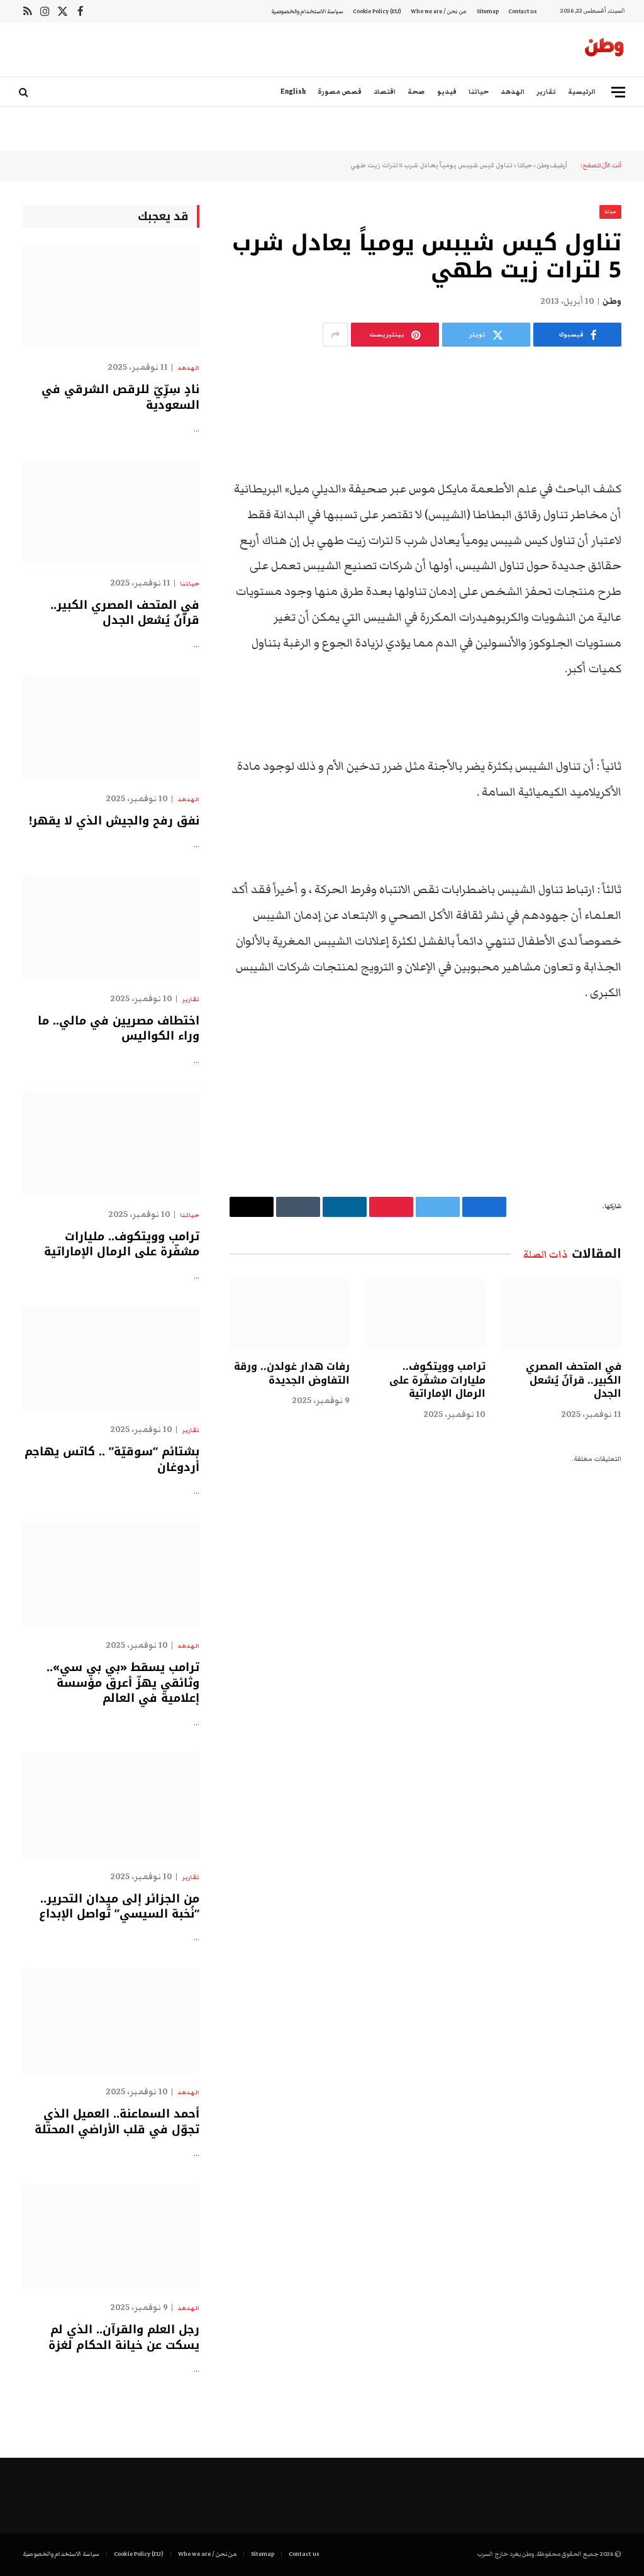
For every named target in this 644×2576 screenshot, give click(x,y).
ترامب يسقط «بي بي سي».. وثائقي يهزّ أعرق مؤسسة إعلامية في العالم (123, 1683)
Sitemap (488, 11)
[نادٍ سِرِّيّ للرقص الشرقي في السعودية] (111, 297)
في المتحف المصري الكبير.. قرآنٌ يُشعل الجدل (574, 1380)
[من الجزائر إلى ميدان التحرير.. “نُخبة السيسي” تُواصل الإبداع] (111, 1805)
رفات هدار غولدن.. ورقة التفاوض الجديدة (291, 1374)
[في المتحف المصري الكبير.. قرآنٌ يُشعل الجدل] (562, 1314)
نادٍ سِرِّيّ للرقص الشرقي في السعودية (120, 397)
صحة (416, 92)
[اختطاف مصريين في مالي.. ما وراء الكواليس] (111, 927)
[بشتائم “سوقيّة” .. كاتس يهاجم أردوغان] (111, 1359)
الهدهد (513, 92)
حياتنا (479, 92)
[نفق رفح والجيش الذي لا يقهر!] (111, 727)
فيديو (447, 92)
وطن (612, 301)
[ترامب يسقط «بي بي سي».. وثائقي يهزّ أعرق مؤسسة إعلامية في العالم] (111, 1574)
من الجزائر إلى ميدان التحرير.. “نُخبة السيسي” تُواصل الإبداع (119, 1907)
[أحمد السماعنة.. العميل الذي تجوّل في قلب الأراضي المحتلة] (111, 2021)
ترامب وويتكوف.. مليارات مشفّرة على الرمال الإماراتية (437, 1380)
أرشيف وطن (552, 165)
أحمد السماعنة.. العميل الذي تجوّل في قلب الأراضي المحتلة (117, 2122)
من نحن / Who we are (439, 11)
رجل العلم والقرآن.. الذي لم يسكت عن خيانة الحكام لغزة (124, 2337)
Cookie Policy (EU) (377, 11)
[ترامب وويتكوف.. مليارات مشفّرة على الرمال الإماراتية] (426, 1314)
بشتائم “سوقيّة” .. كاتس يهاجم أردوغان (112, 1459)
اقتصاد (385, 92)
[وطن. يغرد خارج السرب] (604, 50)
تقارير (546, 92)
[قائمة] (618, 92)
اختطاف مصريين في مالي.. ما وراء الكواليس (119, 1029)
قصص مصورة (340, 92)
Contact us (522, 11)
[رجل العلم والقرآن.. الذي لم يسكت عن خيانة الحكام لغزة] (111, 2237)
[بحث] (25, 92)
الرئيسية (582, 92)
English (293, 92)
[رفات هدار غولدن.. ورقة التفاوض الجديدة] (289, 1314)
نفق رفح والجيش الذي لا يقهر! (114, 821)
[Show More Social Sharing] (335, 335)
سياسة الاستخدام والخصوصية (307, 11)
